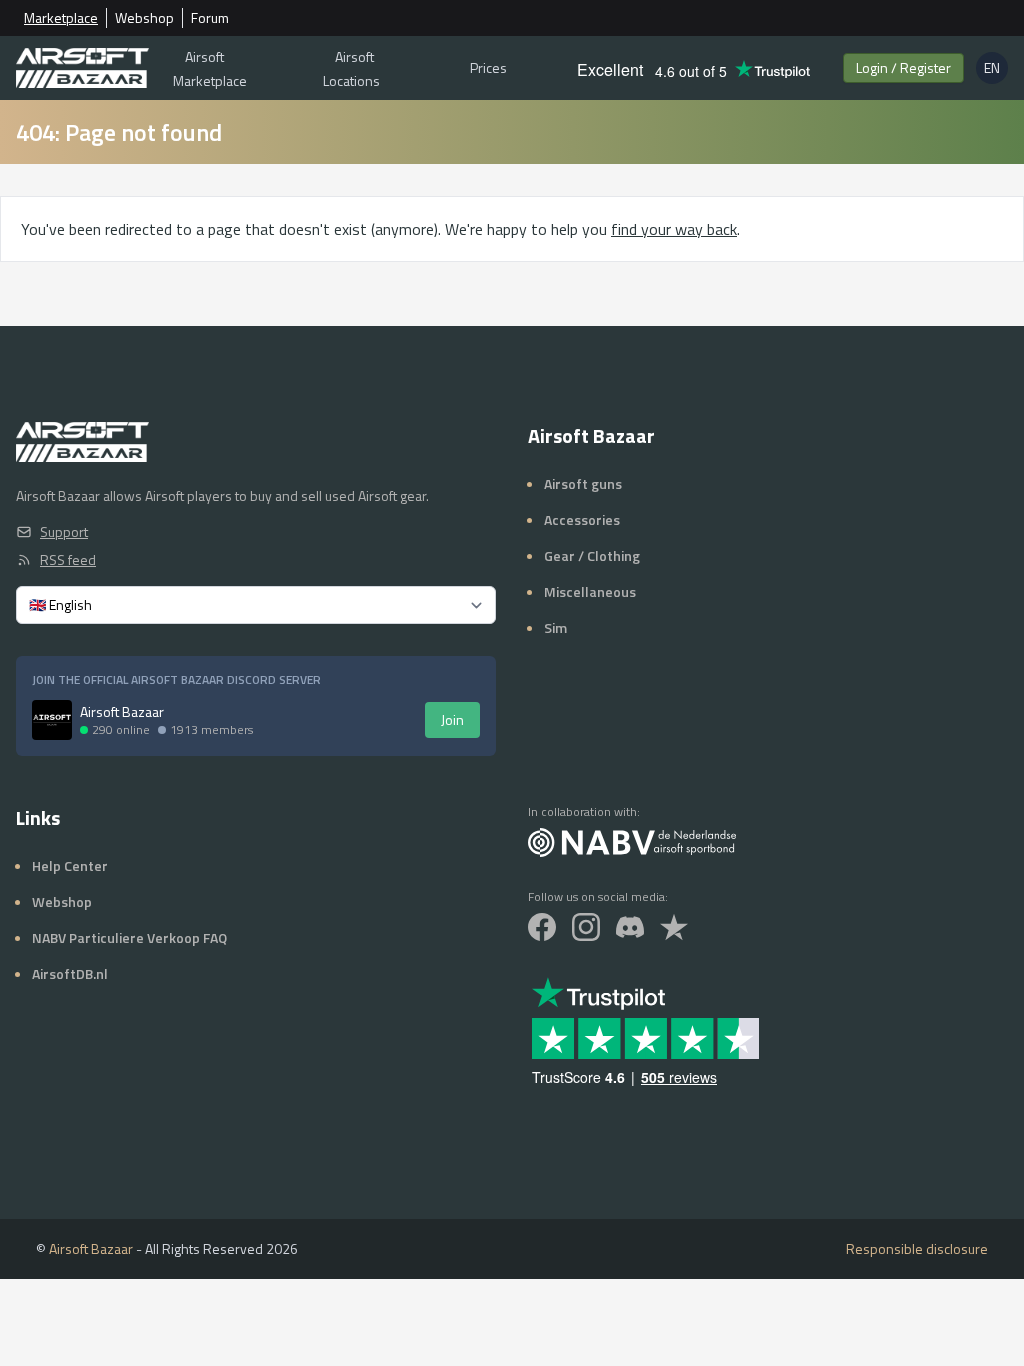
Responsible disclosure (917, 1249)
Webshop (144, 18)
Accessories (582, 519)
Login (903, 67)
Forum (210, 18)
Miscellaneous (590, 591)
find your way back (674, 229)
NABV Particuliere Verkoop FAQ (129, 937)
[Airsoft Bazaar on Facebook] (542, 927)
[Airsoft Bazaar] (82, 68)
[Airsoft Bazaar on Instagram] (586, 927)
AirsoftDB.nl (70, 973)
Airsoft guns (583, 483)
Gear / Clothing (592, 555)
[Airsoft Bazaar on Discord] (630, 927)
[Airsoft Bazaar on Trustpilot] (674, 927)
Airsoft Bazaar (91, 1248)
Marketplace (61, 18)
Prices (488, 67)
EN (996, 70)
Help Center (70, 865)
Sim (555, 627)
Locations (351, 68)
